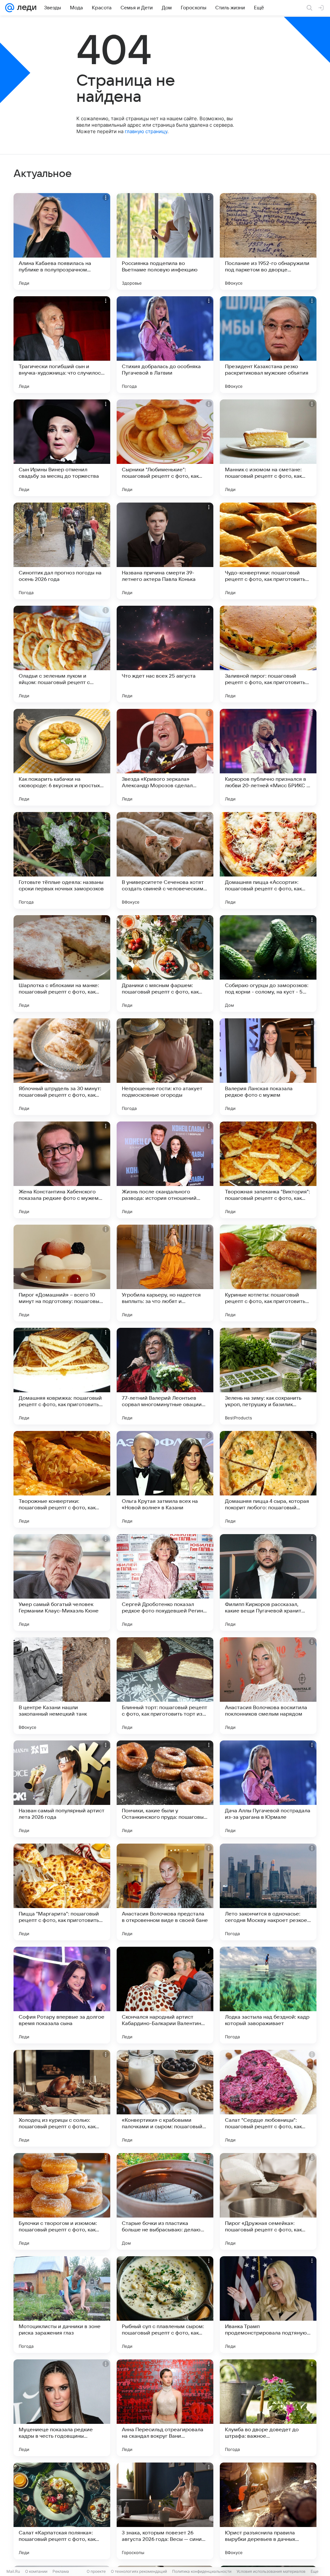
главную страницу (146, 131)
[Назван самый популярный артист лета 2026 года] (62, 1789)
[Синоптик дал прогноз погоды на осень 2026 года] (62, 551)
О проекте (96, 2571)
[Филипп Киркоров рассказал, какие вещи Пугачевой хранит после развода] (268, 1582)
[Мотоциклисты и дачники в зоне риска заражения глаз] (62, 2305)
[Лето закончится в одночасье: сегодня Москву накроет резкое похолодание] (268, 1892)
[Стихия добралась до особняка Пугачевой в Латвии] (165, 345)
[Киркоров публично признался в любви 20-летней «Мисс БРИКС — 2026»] (268, 757)
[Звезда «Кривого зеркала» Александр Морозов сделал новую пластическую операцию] (165, 757)
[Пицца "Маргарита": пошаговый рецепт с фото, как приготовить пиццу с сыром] (62, 1892)
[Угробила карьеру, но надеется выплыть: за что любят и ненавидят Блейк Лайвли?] (165, 1273)
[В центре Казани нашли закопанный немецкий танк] (62, 1686)
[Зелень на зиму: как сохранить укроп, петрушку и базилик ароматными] (268, 1376)
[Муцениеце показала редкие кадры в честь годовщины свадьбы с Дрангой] (62, 2408)
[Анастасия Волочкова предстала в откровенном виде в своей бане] (165, 1892)
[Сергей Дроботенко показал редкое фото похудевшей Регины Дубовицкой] (165, 1582)
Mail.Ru (13, 2571)
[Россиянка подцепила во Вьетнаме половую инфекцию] (165, 241)
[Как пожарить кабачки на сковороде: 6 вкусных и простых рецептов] (62, 757)
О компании (36, 2571)
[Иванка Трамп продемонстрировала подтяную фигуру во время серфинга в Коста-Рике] (268, 2305)
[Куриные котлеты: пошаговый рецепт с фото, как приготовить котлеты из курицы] (268, 1273)
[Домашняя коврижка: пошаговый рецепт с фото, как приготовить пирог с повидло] (62, 1376)
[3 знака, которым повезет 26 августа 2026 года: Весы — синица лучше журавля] (165, 2511)
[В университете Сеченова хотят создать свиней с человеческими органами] (165, 860)
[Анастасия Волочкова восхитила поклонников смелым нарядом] (268, 1686)
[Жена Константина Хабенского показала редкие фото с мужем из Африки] (62, 1170)
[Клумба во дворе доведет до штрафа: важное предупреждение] (268, 2408)
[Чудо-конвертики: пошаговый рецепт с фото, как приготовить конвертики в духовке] (268, 551)
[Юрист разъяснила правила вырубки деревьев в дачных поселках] (268, 2511)
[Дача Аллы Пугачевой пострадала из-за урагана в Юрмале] (268, 1789)
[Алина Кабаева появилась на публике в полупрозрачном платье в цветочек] (62, 241)
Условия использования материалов (271, 2571)
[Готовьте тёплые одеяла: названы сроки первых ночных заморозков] (62, 860)
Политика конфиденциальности (202, 2571)
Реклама (61, 2571)
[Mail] (10, 8)
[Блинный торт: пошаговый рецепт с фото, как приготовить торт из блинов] (165, 1686)
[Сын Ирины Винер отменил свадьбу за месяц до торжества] (62, 448)
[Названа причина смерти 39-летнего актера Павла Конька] (165, 551)
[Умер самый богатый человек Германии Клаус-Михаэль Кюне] (62, 1582)
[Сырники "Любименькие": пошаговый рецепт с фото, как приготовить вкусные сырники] (165, 448)
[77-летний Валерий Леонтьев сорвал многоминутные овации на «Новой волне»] (165, 1376)
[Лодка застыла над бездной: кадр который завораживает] (268, 1995)
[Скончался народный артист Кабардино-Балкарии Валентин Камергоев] (165, 1995)
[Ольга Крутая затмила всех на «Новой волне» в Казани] (165, 1479)
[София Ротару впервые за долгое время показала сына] (62, 1995)
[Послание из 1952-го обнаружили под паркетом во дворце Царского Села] (268, 241)
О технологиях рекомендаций (139, 2571)
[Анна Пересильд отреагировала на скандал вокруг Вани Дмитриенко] (165, 2408)
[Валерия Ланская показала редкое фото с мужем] (268, 1067)
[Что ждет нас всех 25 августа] (165, 654)
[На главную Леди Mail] (25, 8)
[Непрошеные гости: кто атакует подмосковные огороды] (165, 1067)
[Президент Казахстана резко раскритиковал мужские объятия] (268, 345)
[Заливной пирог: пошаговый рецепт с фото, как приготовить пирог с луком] (268, 654)
